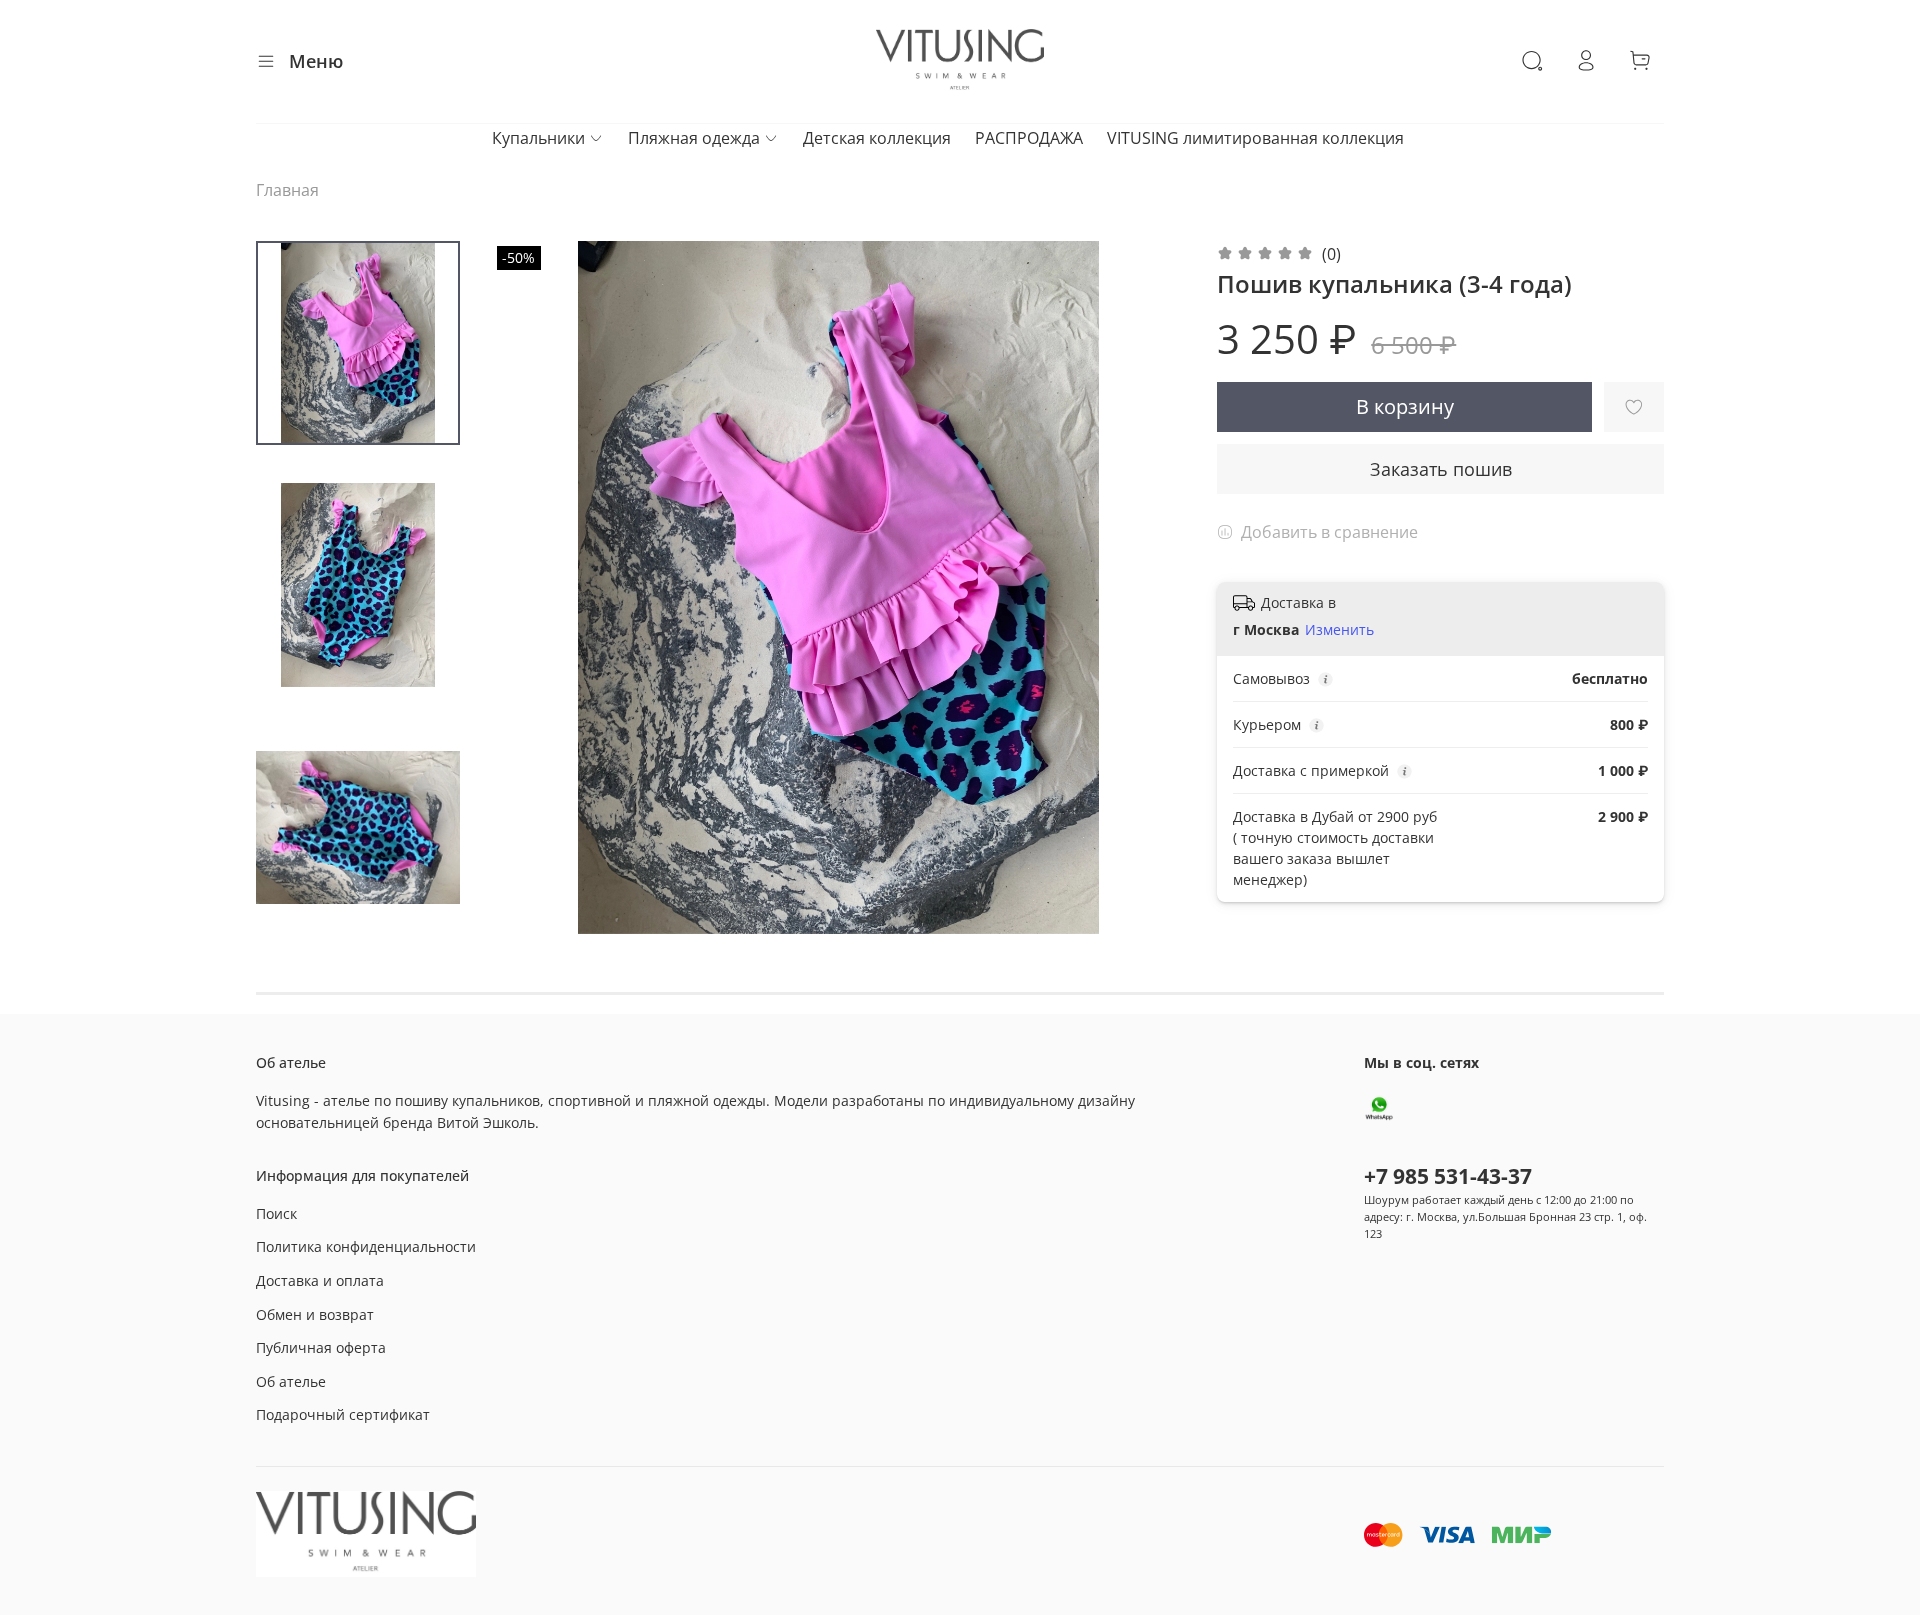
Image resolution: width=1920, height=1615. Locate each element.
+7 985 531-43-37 (1448, 1176)
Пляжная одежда (694, 138)
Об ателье (291, 1381)
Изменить (1339, 630)
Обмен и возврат (315, 1314)
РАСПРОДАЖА (1029, 138)
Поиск (276, 1213)
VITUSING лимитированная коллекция (1255, 138)
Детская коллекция (877, 138)
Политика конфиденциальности (366, 1246)
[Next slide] (1145, 587)
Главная (287, 190)
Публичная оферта (321, 1347)
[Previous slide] (532, 587)
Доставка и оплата (320, 1280)
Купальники (538, 138)
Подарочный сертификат (343, 1414)
